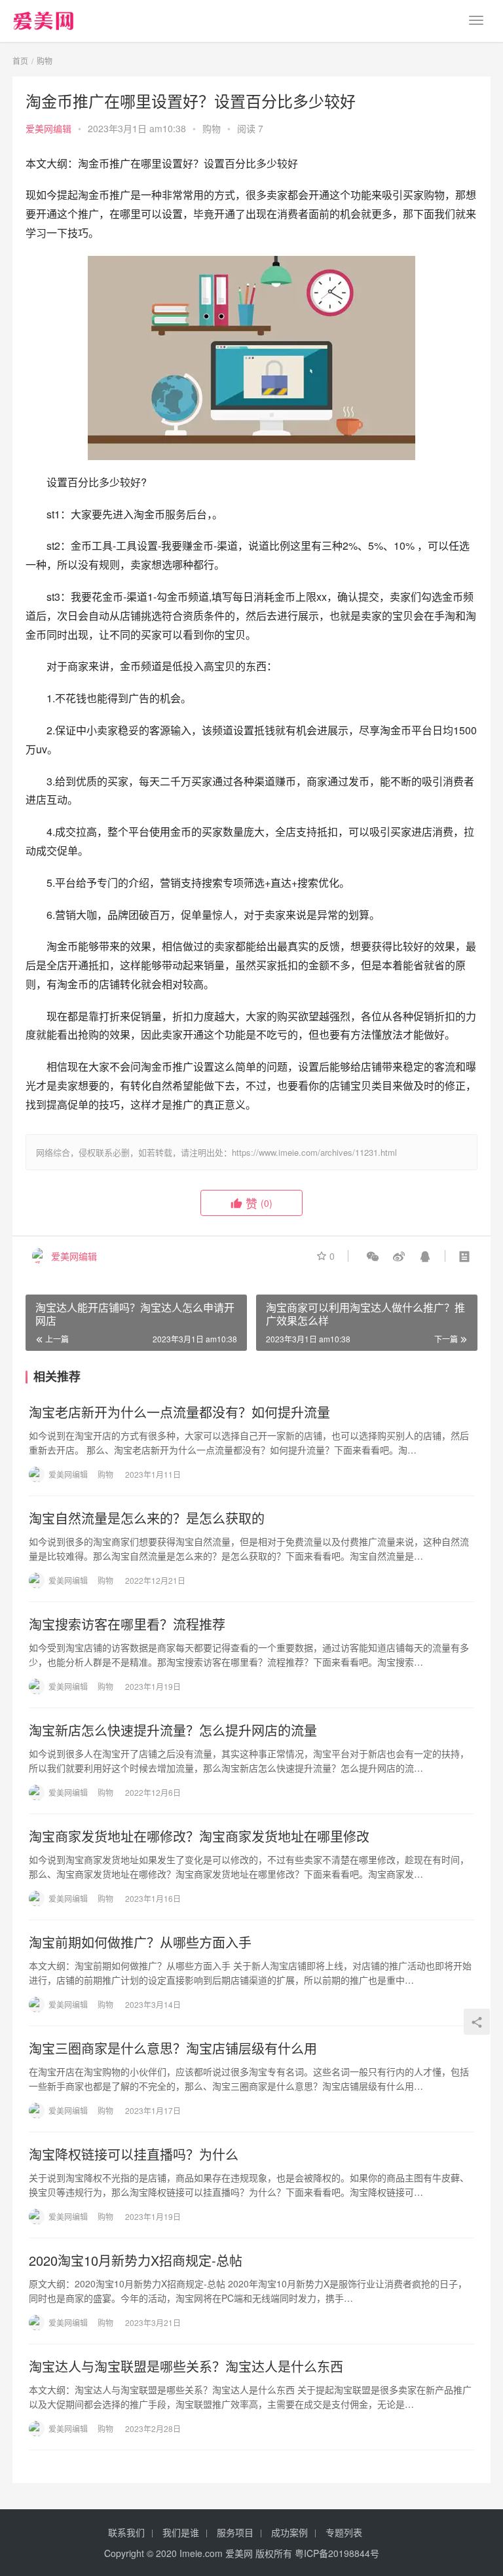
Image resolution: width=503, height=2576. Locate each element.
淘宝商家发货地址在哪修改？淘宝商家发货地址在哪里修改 (199, 1836)
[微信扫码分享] (373, 1256)
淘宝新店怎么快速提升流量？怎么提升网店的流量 (173, 1730)
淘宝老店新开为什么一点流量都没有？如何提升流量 (179, 1412)
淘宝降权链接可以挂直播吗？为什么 (134, 2155)
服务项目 (235, 2532)
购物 (212, 128)
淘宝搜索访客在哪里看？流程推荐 (127, 1624)
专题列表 (344, 2532)
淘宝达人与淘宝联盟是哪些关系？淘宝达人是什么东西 (186, 2367)
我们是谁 (181, 2532)
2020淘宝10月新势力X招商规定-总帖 (136, 2261)
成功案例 (289, 2532)
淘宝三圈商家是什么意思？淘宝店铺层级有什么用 (173, 2048)
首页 (20, 61)
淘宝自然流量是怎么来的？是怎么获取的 (147, 1518)
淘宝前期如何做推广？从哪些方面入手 (140, 1942)
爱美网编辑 (48, 128)
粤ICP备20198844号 (337, 2553)
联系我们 (126, 2532)
